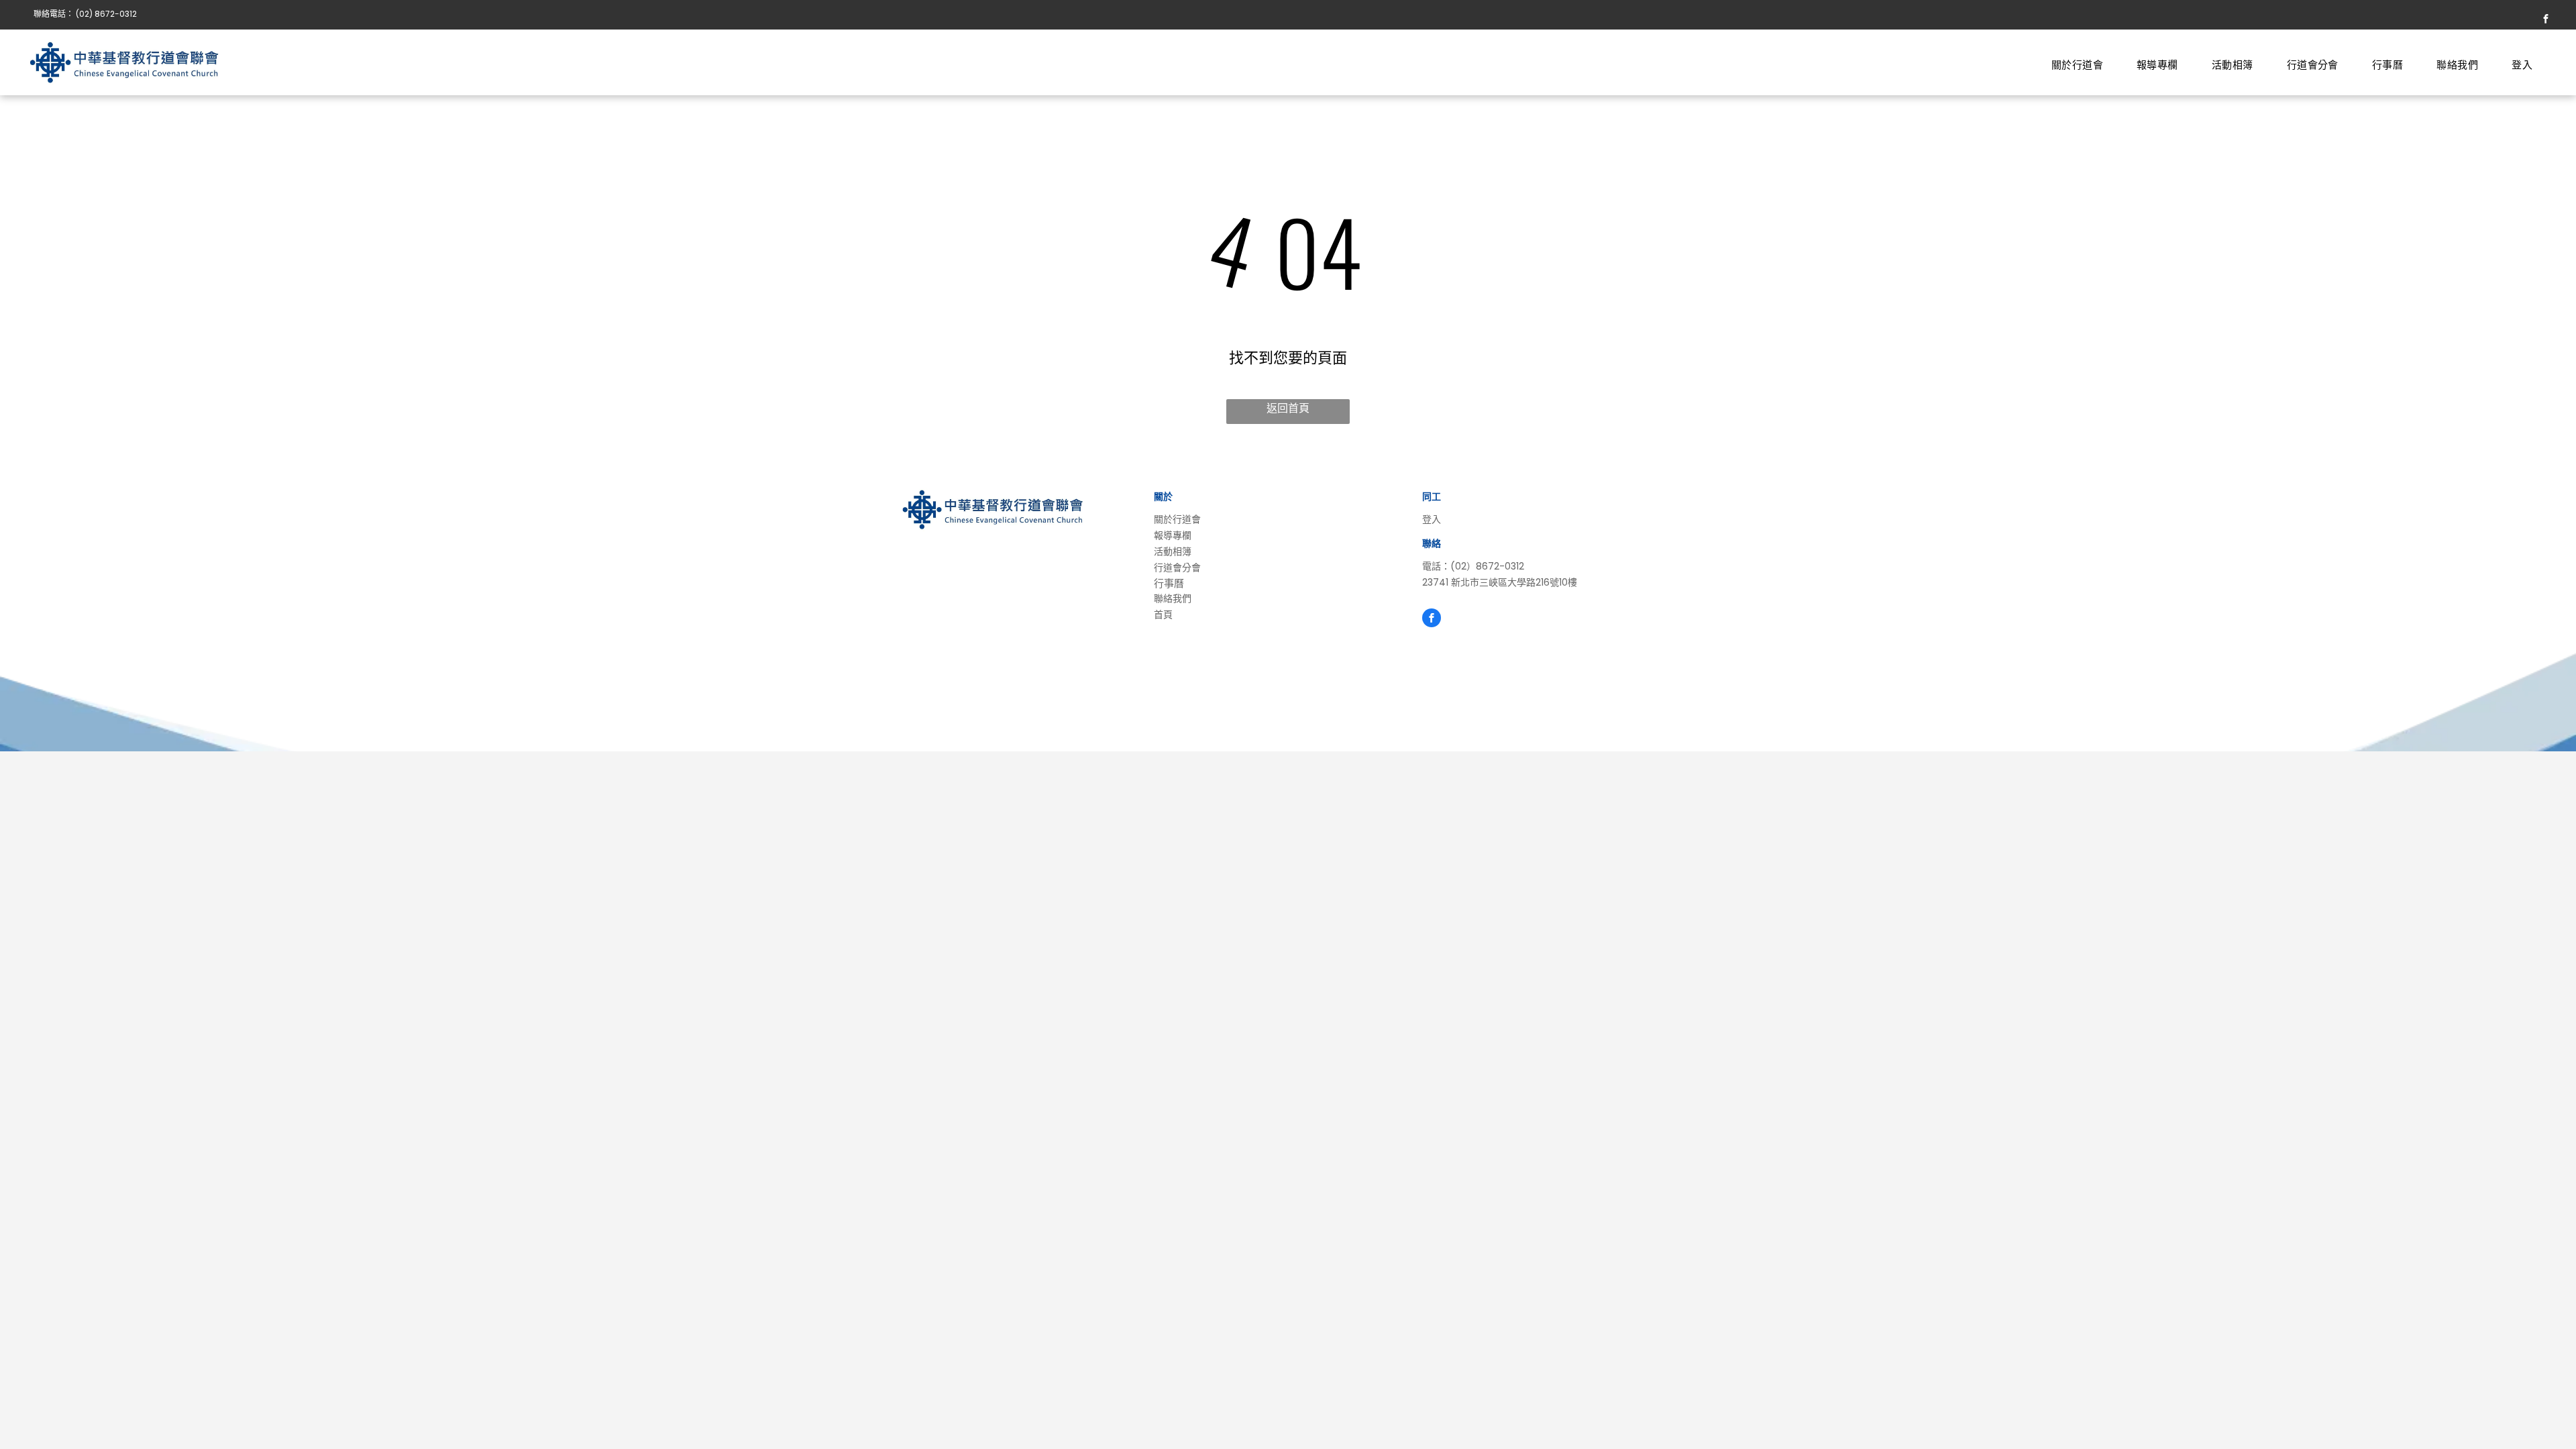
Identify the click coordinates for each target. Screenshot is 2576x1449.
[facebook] (2546, 20)
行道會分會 (1177, 568)
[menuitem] (2077, 64)
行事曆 (1169, 583)
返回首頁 (1288, 408)
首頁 (1163, 614)
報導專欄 (1173, 535)
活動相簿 (1173, 551)
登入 (1432, 519)
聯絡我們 (1173, 598)
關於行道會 (1177, 519)
